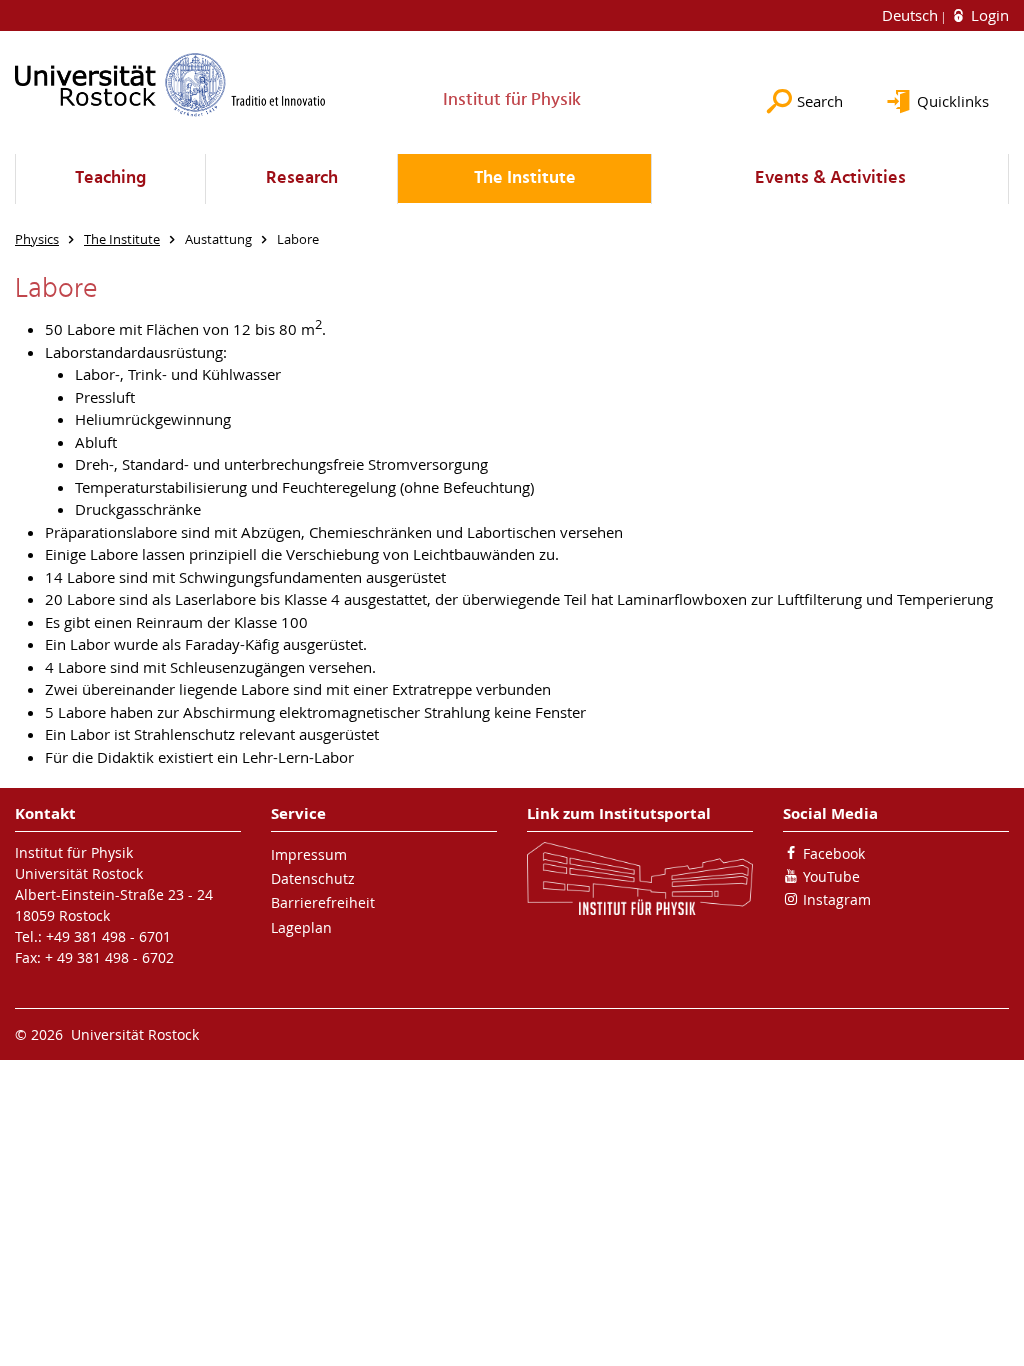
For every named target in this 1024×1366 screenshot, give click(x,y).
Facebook (834, 853)
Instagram (837, 899)
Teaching (110, 178)
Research (302, 178)
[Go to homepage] (170, 84)
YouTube (831, 876)
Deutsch (912, 15)
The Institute (525, 178)
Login (988, 15)
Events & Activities (830, 178)
